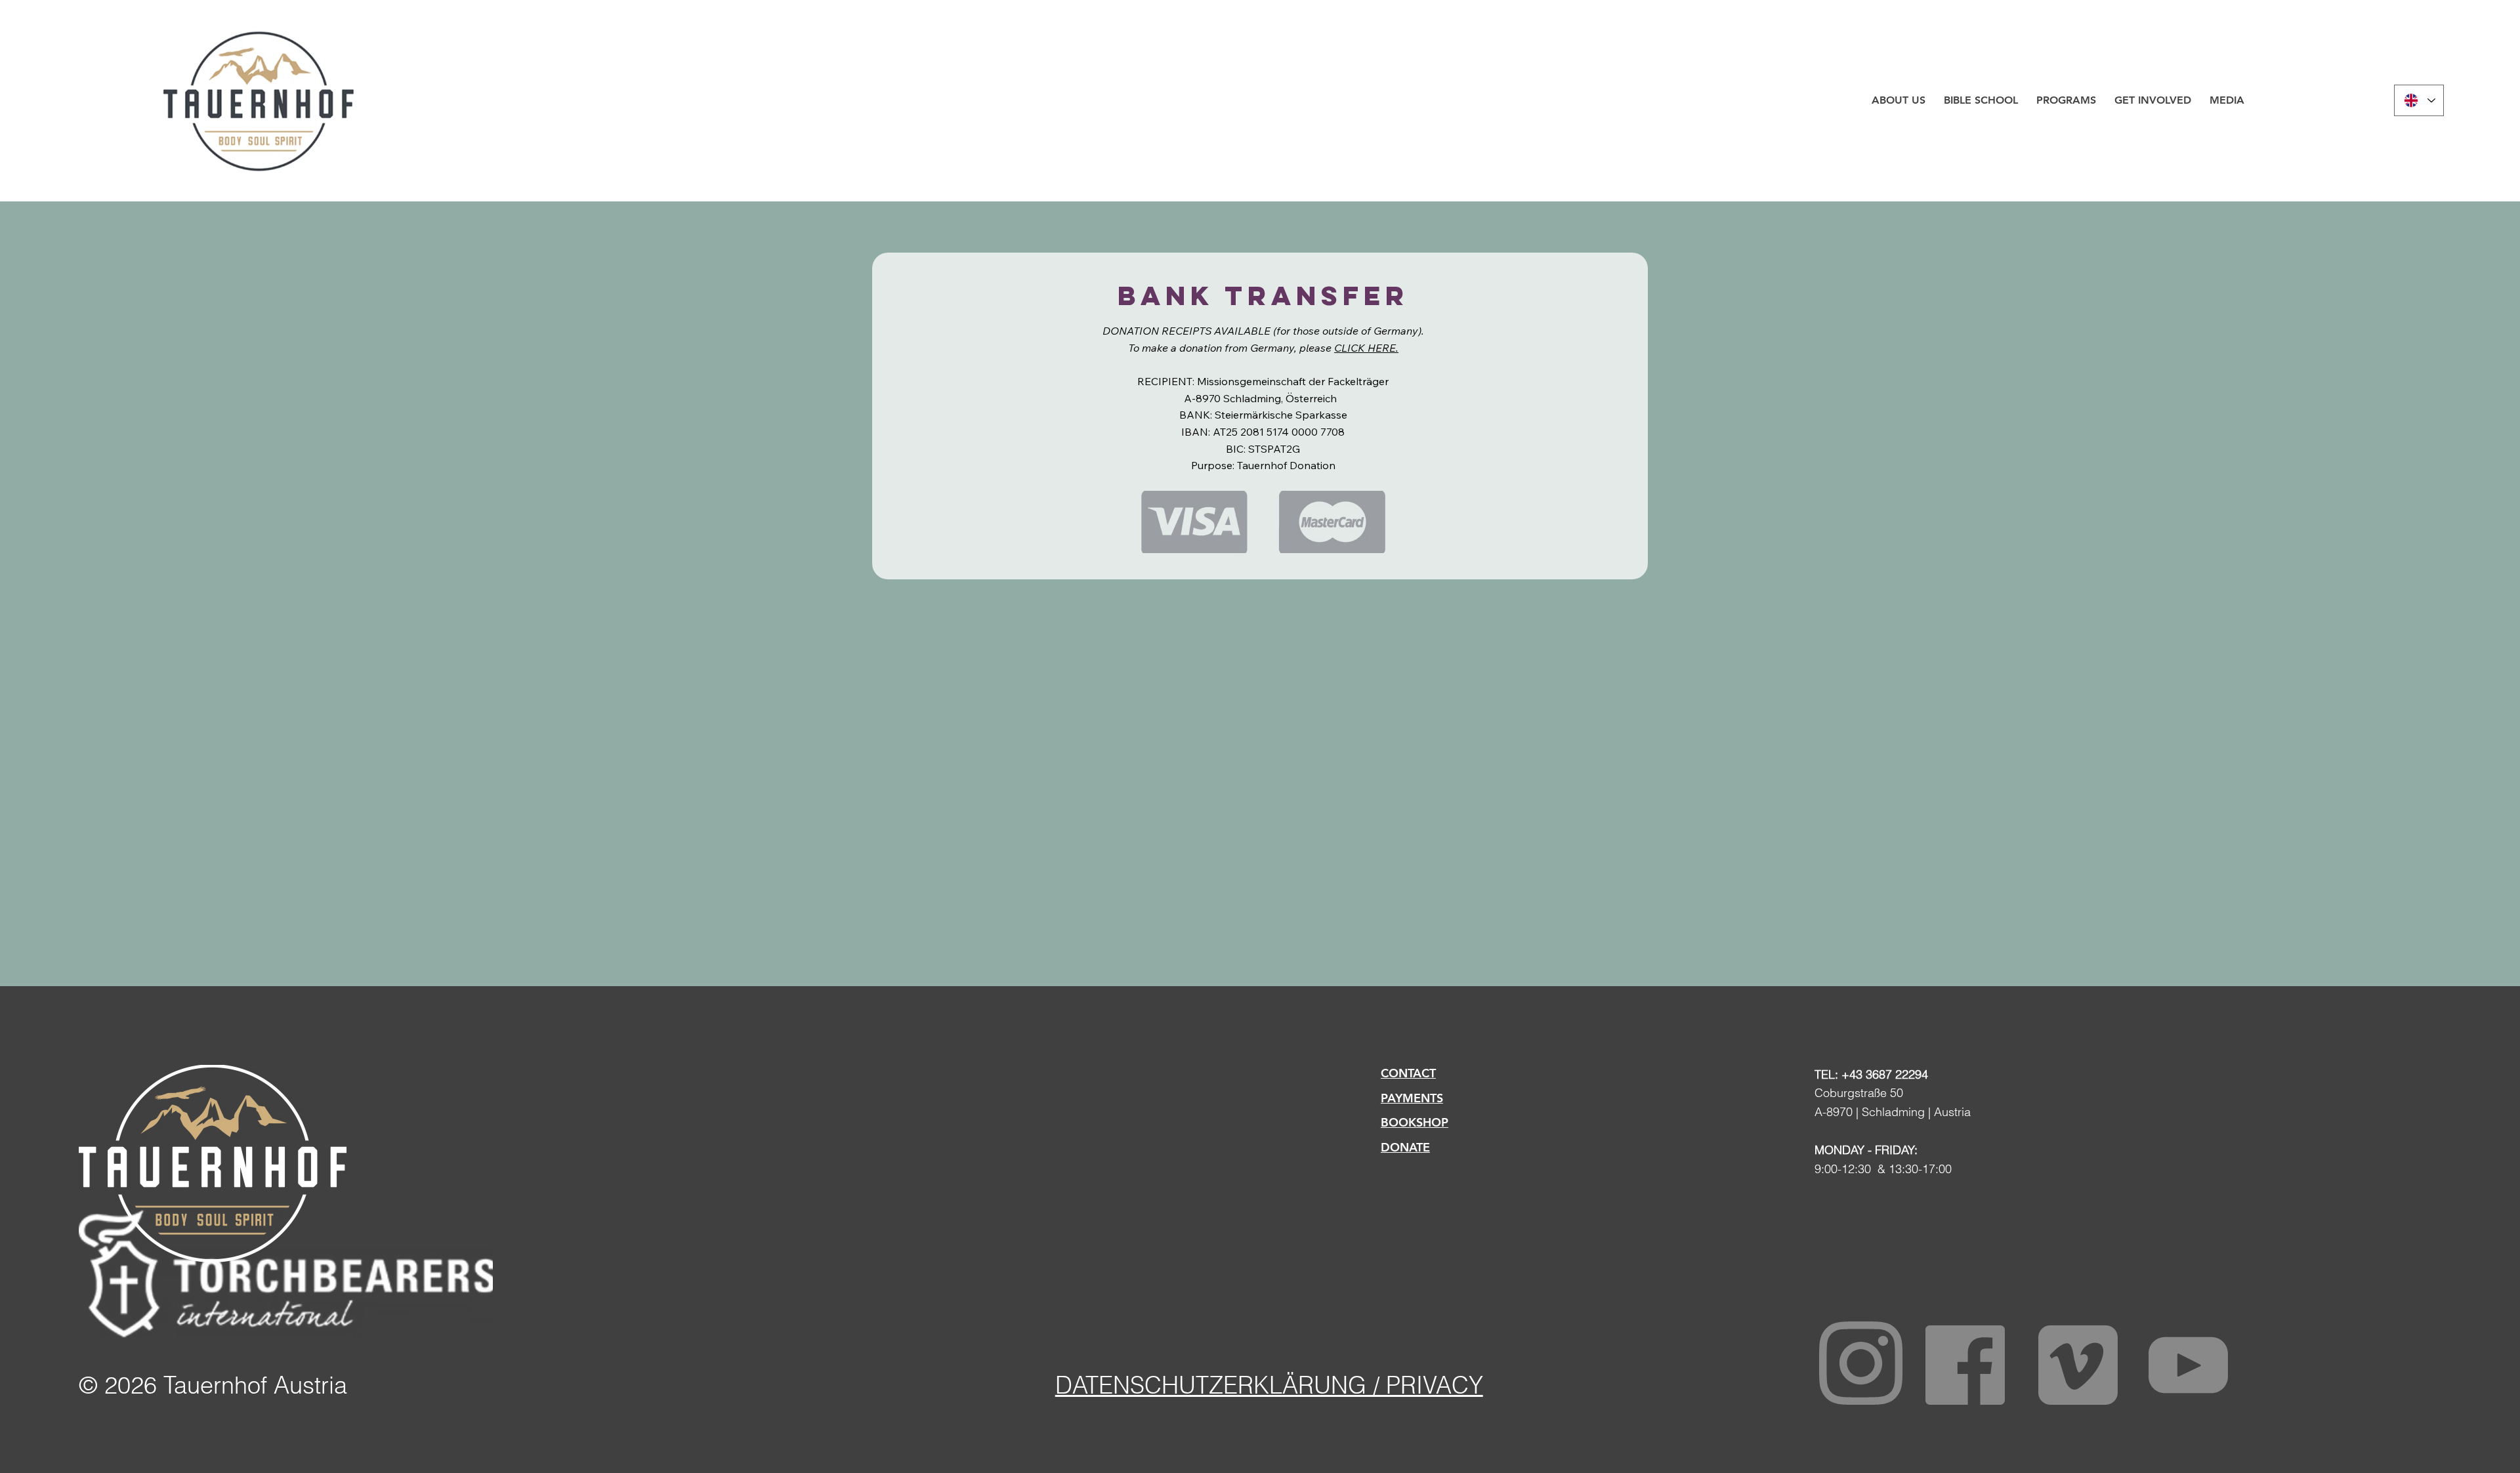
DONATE (1405, 1147)
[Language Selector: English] (2419, 100)
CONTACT (1408, 1073)
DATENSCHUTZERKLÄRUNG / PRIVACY (1269, 1385)
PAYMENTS (1412, 1098)
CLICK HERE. (1366, 348)
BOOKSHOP (1415, 1122)
